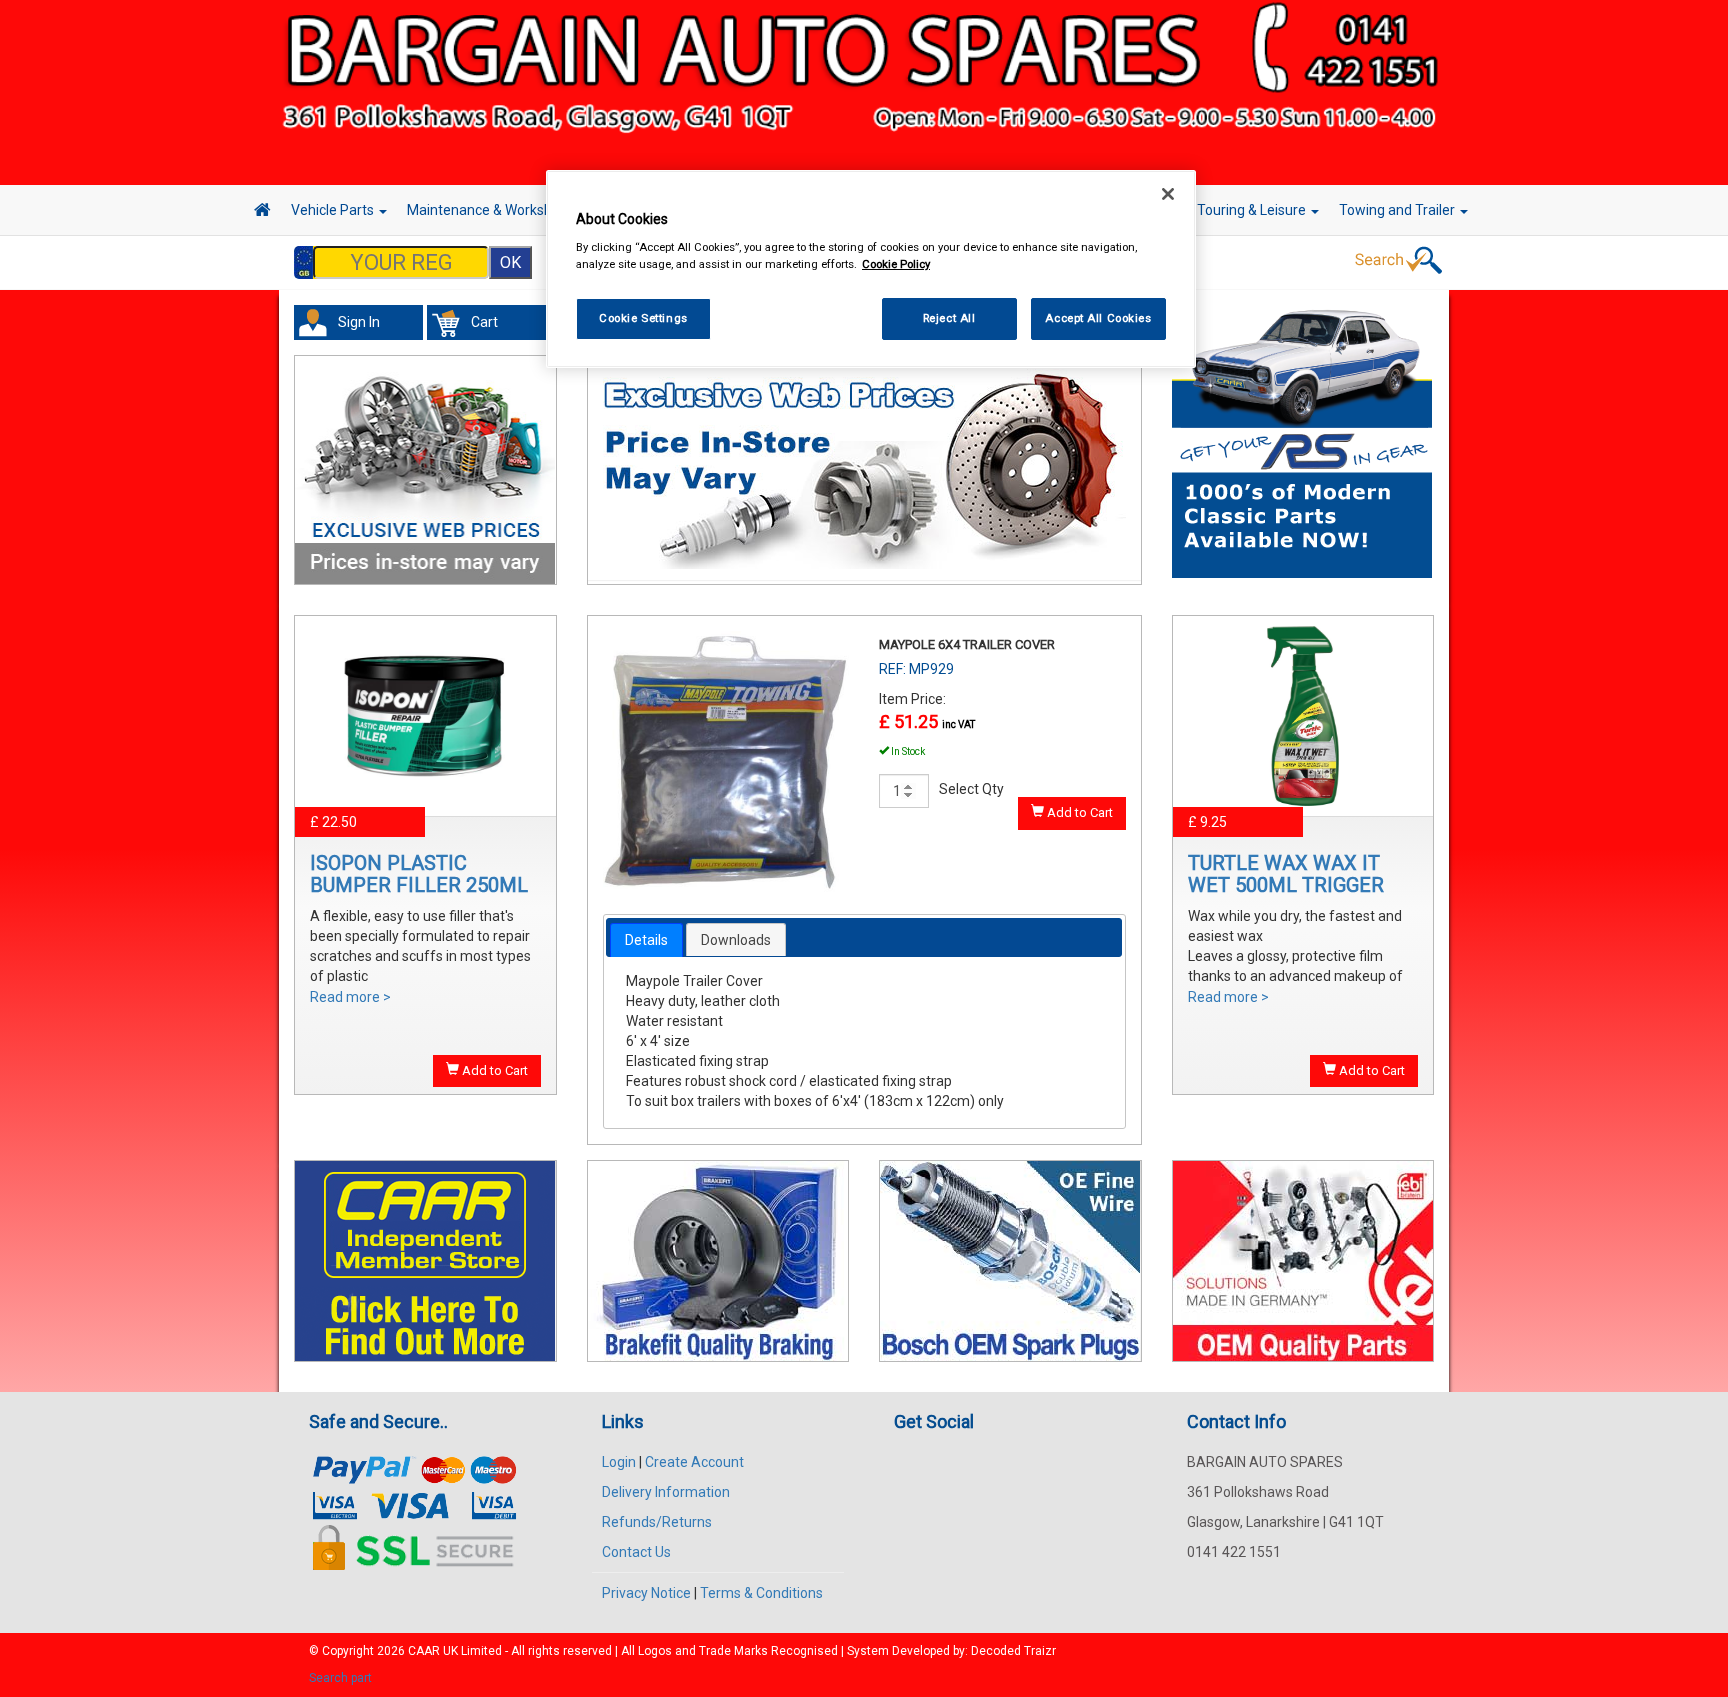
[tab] (646, 940)
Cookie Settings (643, 318)
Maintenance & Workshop (489, 210)
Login (619, 1462)
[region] (871, 269)
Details (646, 940)
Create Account (694, 1462)
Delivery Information (666, 1492)
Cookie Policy (896, 264)
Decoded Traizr (1013, 1651)
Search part (340, 1678)
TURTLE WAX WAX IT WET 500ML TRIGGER (1286, 874)
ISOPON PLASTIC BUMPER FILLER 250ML (419, 874)
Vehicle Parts (334, 210)
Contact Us (636, 1552)
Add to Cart (493, 1070)
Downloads (736, 940)
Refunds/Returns (657, 1522)
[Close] (1168, 194)
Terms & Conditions (761, 1593)
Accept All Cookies (1098, 318)
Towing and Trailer (1398, 210)
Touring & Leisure (1253, 210)
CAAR (424, 1651)
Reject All (949, 318)
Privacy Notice (646, 1593)
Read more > (350, 997)
